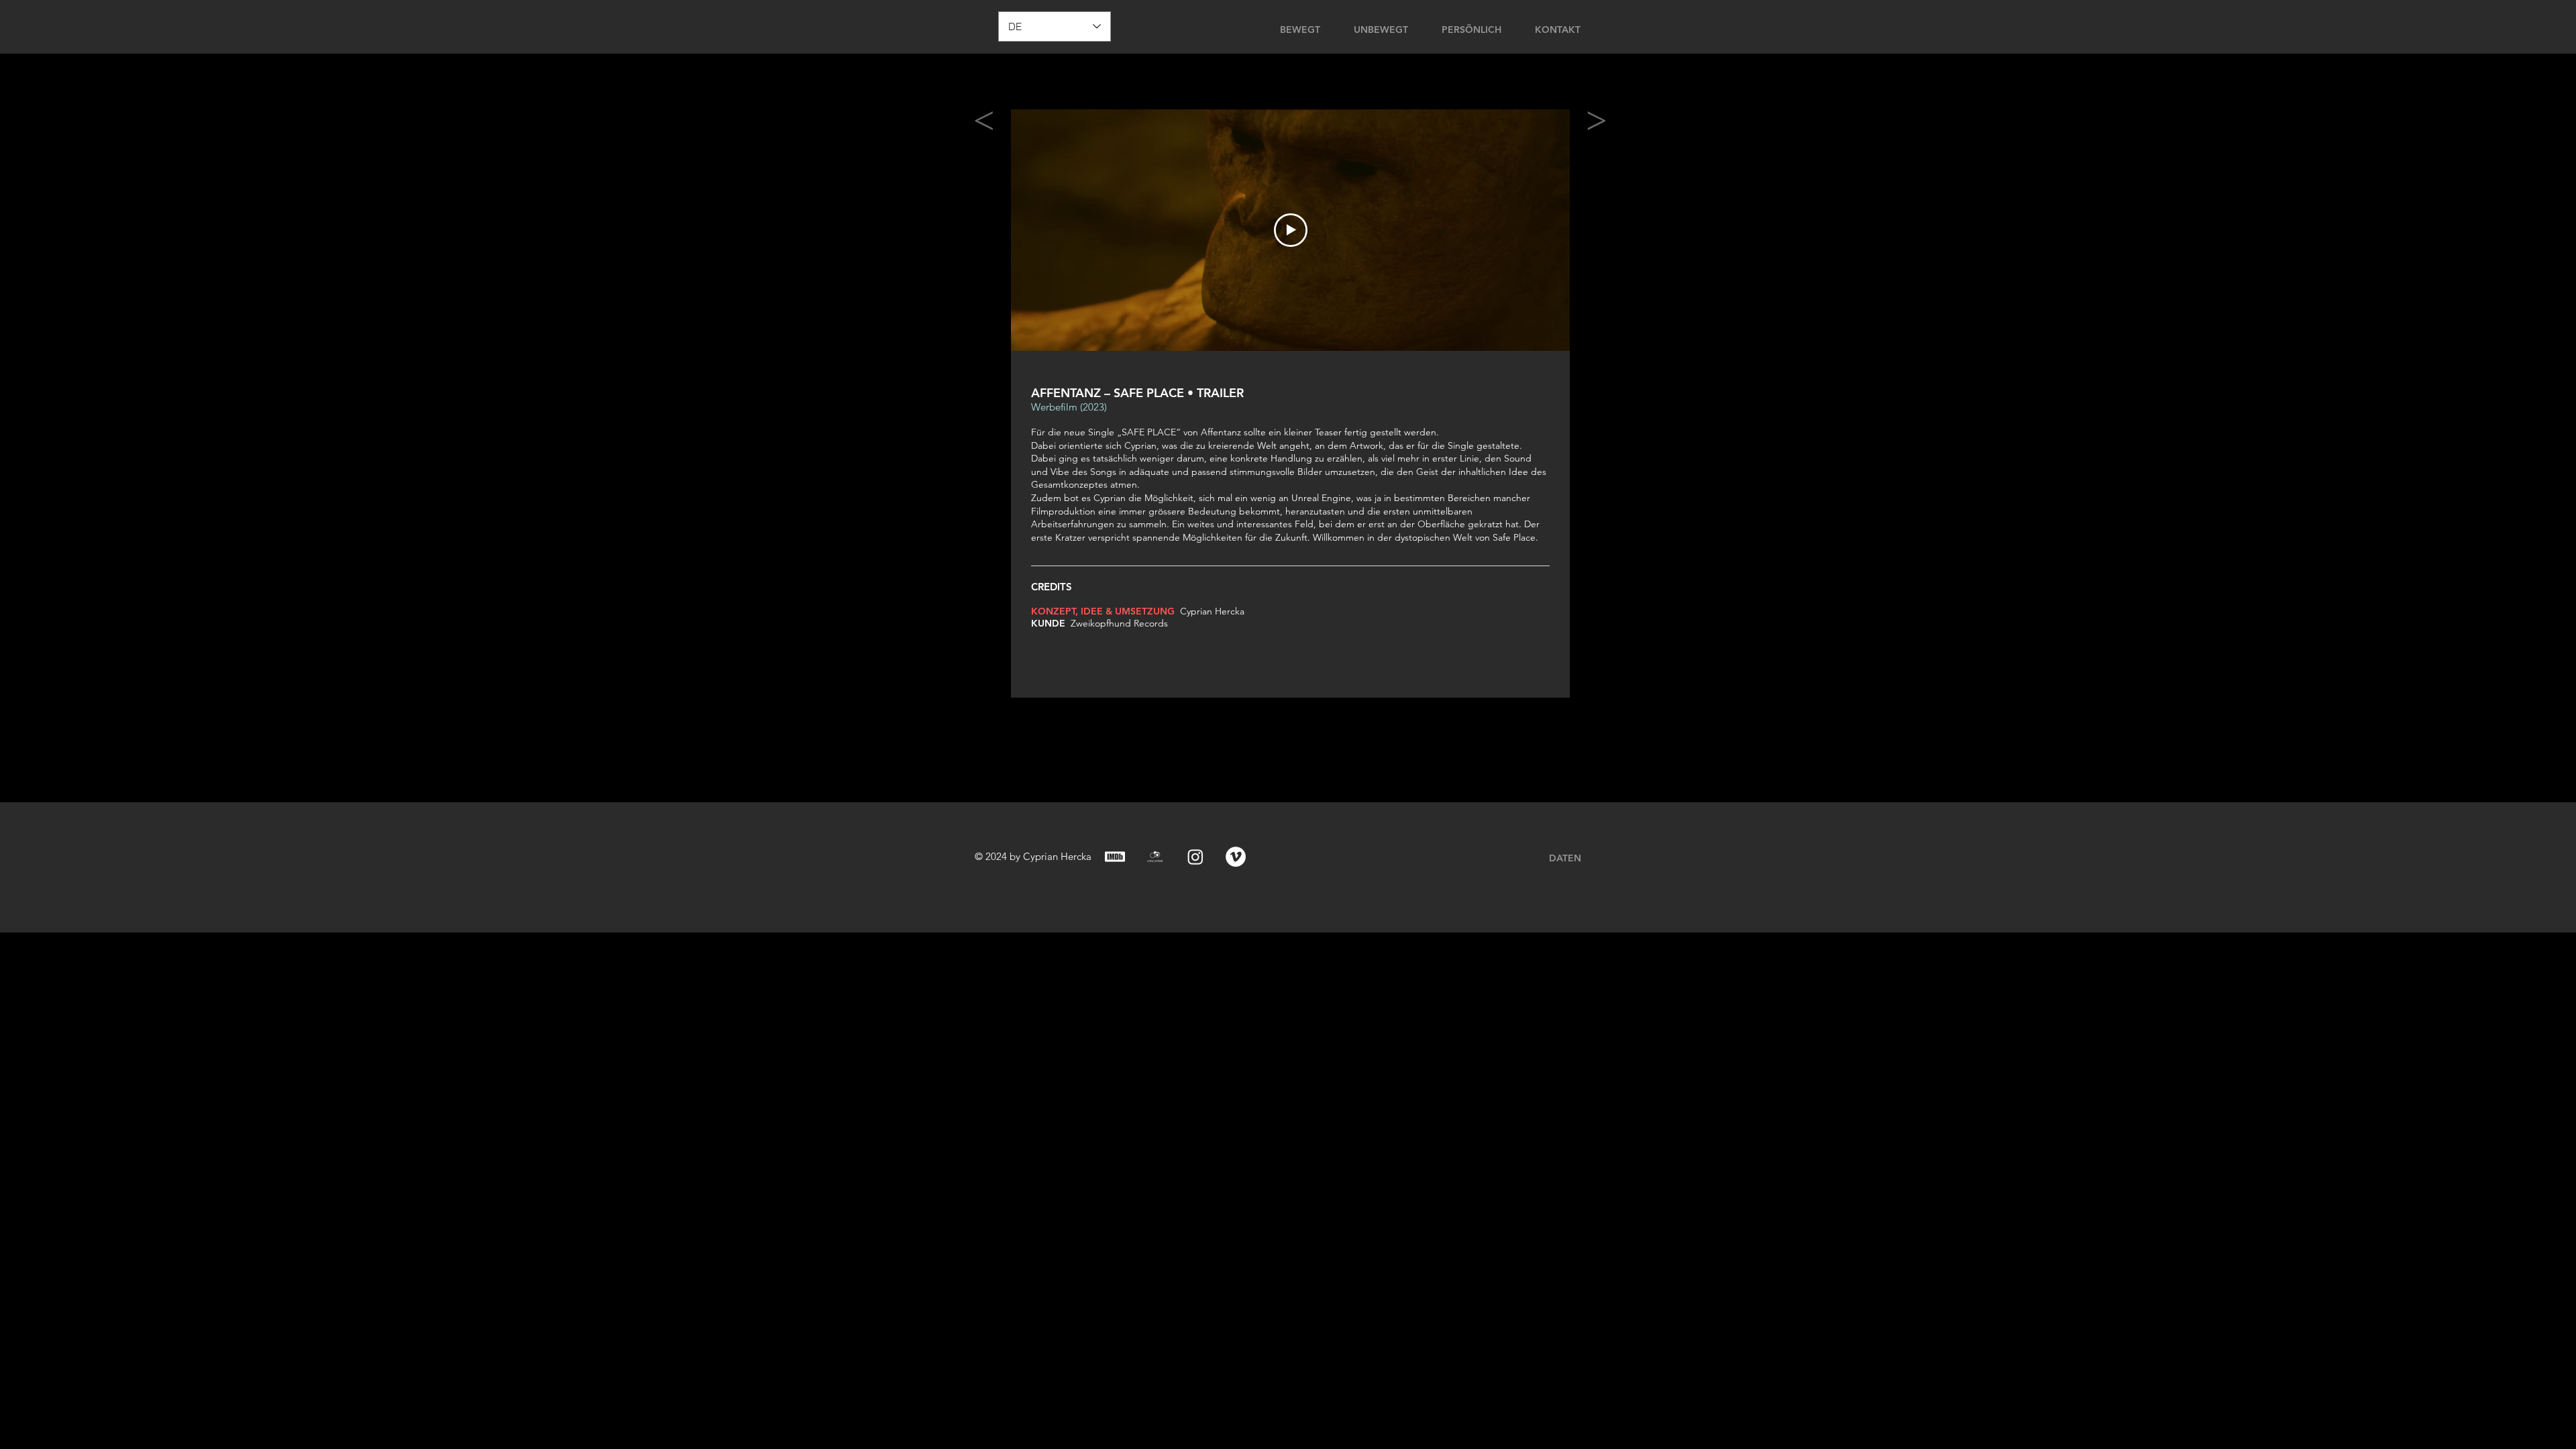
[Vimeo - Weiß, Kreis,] (1236, 857)
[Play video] (1291, 230)
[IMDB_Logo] (1115, 857)
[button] (1650, 28)
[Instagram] (1195, 857)
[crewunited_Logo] (1155, 857)
